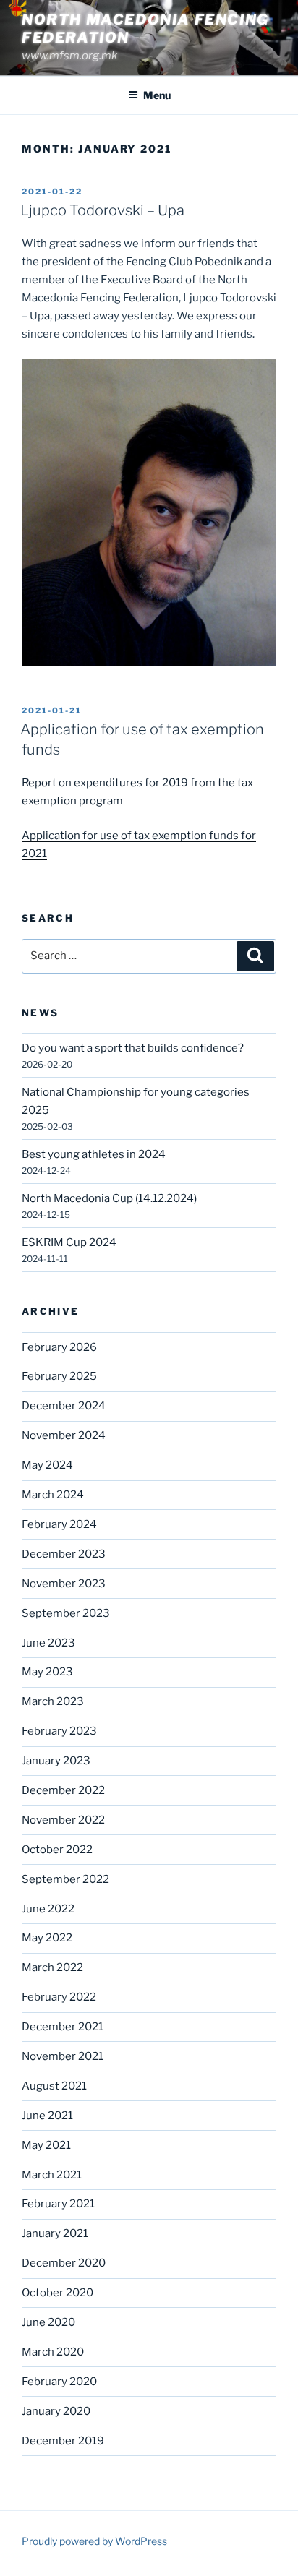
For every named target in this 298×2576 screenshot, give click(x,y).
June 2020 (48, 2322)
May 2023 (47, 1672)
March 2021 (52, 2175)
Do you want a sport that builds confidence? (133, 1048)
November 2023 (64, 1584)
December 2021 (63, 2027)
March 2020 (53, 2352)
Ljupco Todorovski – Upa (102, 210)
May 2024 (47, 1465)
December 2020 (64, 2263)
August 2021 (54, 2086)
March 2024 (53, 1495)
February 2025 (59, 1376)
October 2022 (57, 1850)
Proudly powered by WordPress (94, 2541)
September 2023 (66, 1613)
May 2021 (46, 2145)
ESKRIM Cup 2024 (69, 1242)
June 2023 (48, 1643)
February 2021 (58, 2204)
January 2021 (55, 2233)
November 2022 (63, 1820)
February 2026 (59, 1347)
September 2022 (65, 1879)
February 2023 (59, 1731)
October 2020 (58, 2293)
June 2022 (48, 1909)
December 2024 (64, 1406)
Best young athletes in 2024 (94, 1154)
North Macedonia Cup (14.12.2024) (109, 1198)
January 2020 (56, 2411)
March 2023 (53, 1701)
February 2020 (59, 2382)
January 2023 (56, 1761)
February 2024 (59, 1524)
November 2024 (64, 1435)
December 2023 (64, 1554)
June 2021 (47, 2116)
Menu (157, 95)
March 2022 (52, 1967)
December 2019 (63, 2441)
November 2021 (63, 2056)
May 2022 (47, 1938)
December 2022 (63, 1790)
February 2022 (59, 1997)
